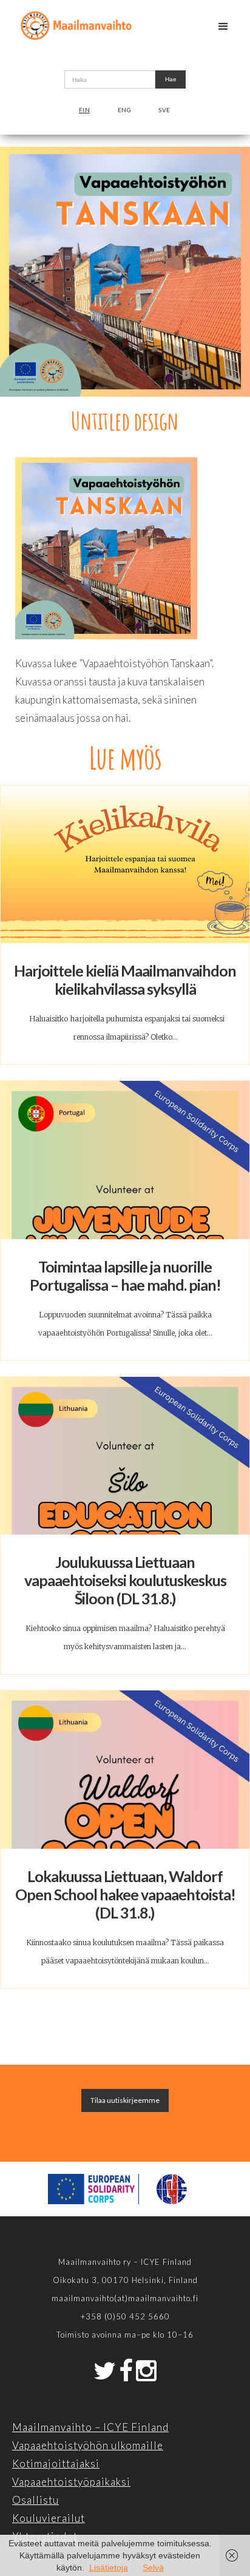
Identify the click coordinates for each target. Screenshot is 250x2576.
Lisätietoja (109, 2568)
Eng (125, 110)
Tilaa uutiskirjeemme (125, 2100)
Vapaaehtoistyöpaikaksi (71, 2482)
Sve (164, 110)
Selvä (153, 2568)
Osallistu (35, 2500)
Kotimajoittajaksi (56, 2463)
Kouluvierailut (49, 2518)
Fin (85, 110)
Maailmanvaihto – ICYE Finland (90, 2427)
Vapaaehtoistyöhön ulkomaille (88, 2445)
